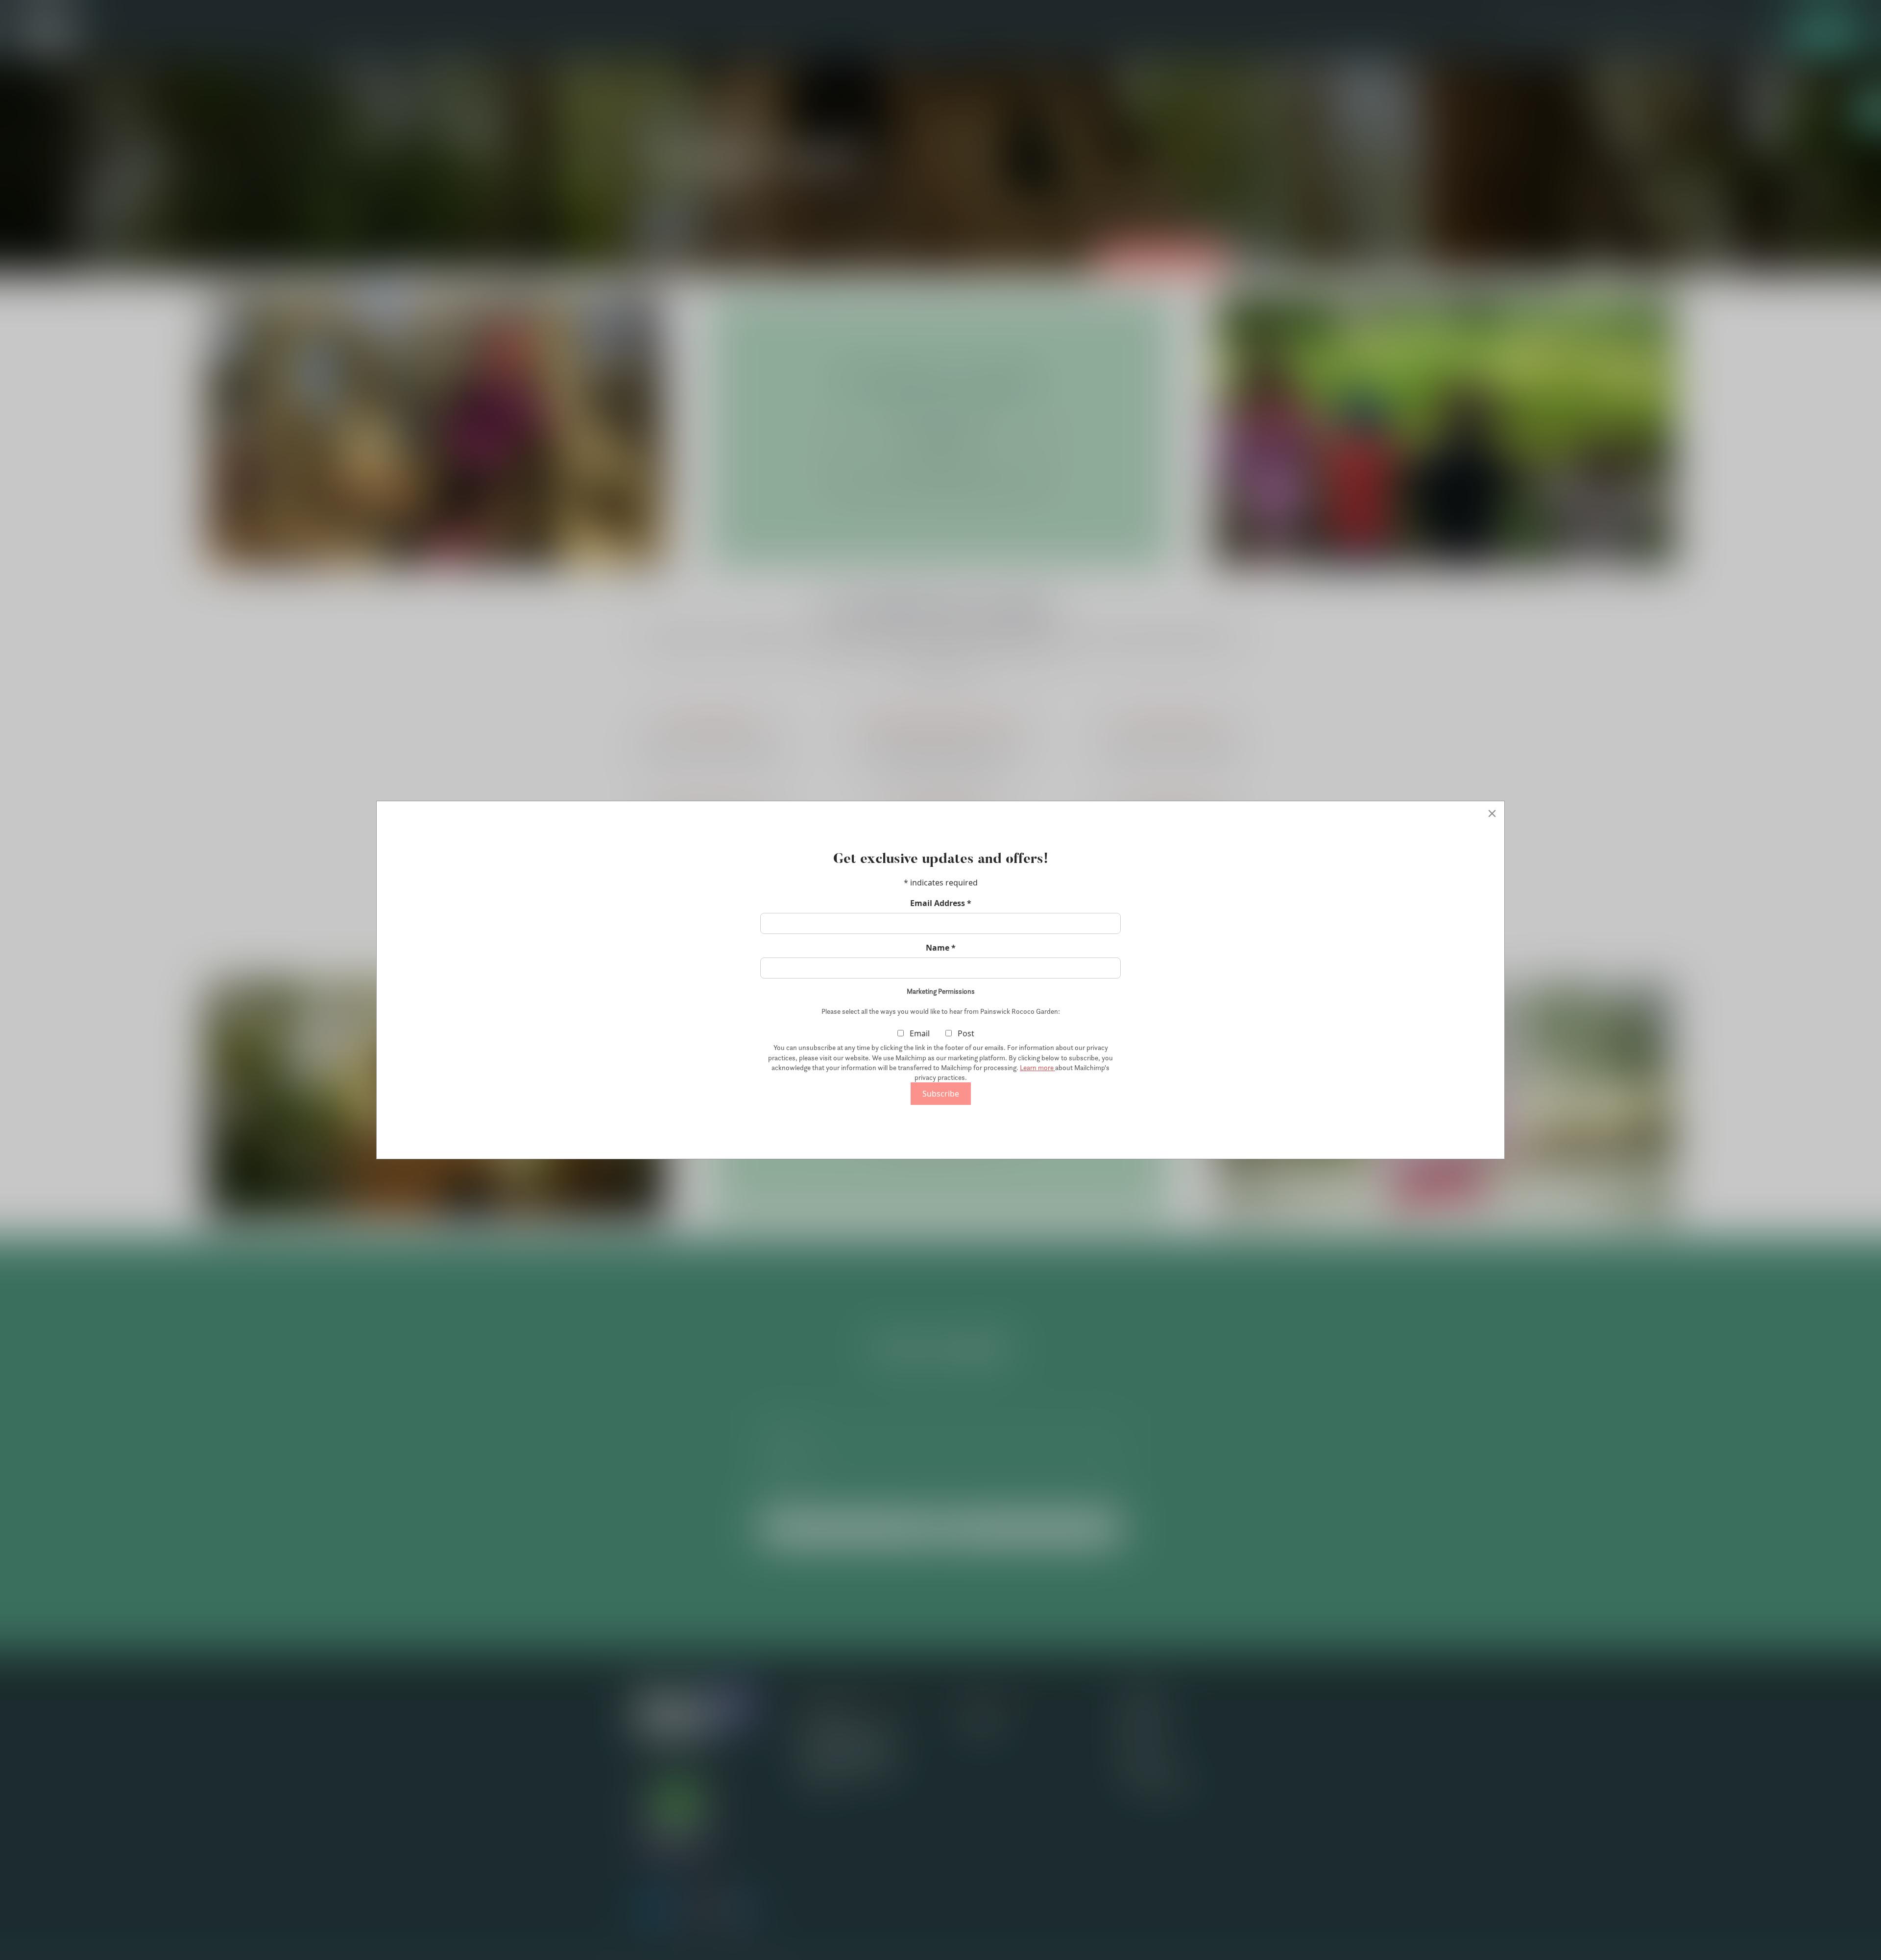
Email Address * (941, 903)
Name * (941, 948)
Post (965, 1033)
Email (919, 1033)
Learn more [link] (1037, 1068)
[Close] (1492, 813)
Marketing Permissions (941, 991)
